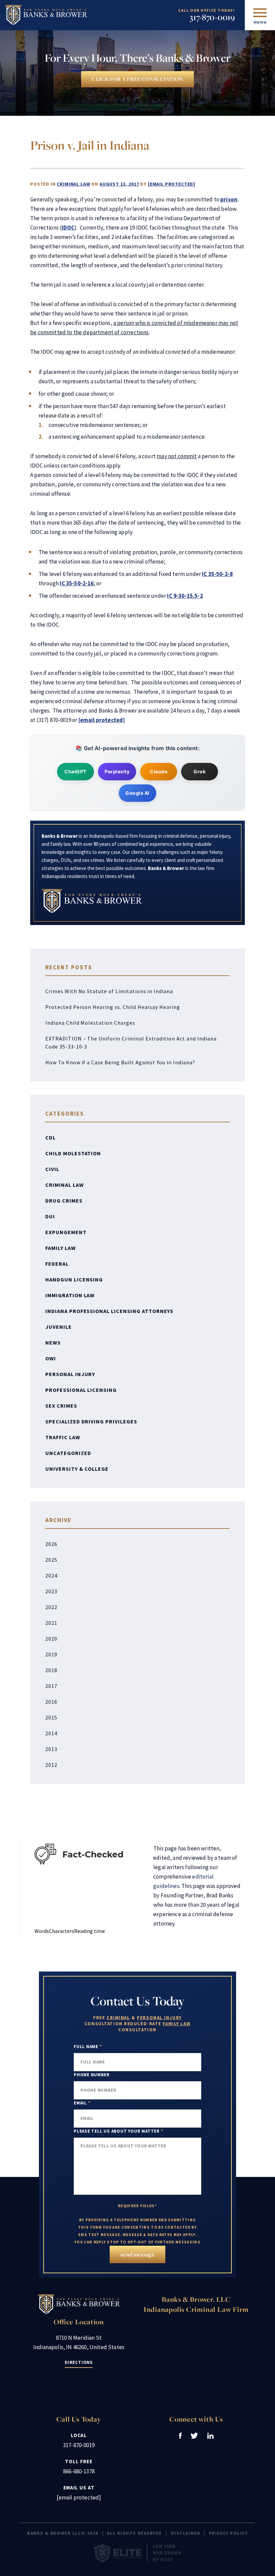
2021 (51, 1623)
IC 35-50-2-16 (77, 583)
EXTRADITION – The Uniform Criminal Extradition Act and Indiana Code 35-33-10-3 (131, 1042)
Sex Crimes (61, 1406)
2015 (51, 1717)
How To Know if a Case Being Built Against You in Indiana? (120, 1062)
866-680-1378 (79, 2471)
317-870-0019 (212, 17)
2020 (51, 1639)
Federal (57, 1264)
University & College (77, 1469)
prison (229, 199)
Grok (200, 771)
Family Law (61, 1248)
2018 (51, 1670)
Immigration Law (70, 1295)
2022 (51, 1607)
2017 (51, 1686)
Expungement (66, 1232)
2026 (51, 1544)
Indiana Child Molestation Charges (90, 1023)
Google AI (137, 793)
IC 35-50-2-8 (217, 574)
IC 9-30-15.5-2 (185, 596)
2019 (51, 1654)
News (53, 1343)
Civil (52, 1169)
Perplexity (117, 771)
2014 (51, 1733)
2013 (51, 1749)
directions (79, 2362)
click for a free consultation (137, 79)
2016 (51, 1702)
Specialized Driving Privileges (91, 1421)
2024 (51, 1575)
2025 (51, 1560)
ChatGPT (75, 771)
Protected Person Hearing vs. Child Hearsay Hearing (113, 1007)
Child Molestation (73, 1153)
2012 (51, 1765)
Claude (159, 771)
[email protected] (172, 184)
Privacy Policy (228, 2533)
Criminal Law (73, 184)
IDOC (68, 228)
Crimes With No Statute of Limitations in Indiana (109, 991)
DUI (50, 1216)
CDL (50, 1137)
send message (137, 2254)
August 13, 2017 (119, 184)
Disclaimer (186, 2533)
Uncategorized (68, 1453)
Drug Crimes (64, 1201)
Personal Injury (70, 1374)
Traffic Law (63, 1437)
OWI (51, 1358)
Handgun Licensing (74, 1279)
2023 (51, 1591)
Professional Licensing (81, 1390)
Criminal (118, 2018)
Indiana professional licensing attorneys (109, 1311)
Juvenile (59, 1327)
